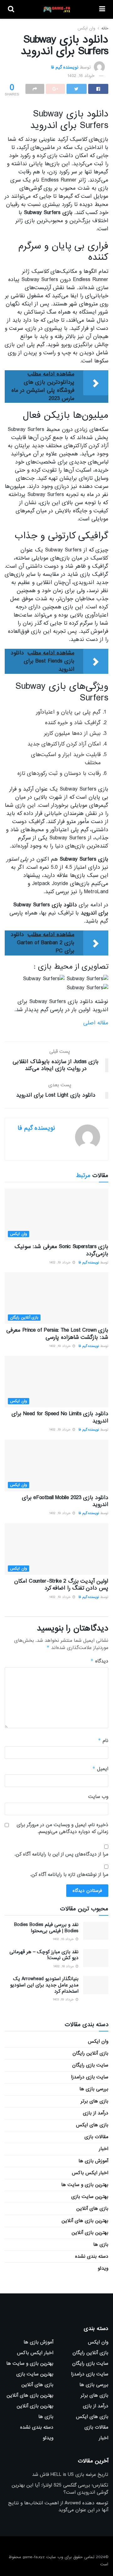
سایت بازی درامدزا (90, 2077)
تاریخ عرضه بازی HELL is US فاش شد (70, 2475)
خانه (105, 28)
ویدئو (103, 2268)
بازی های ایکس (92, 2125)
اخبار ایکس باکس (90, 2173)
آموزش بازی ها (93, 2161)
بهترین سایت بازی (90, 2197)
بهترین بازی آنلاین (90, 2233)
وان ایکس (86, 28)
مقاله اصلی (96, 1023)
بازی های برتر (94, 2101)
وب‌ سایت (98, 1797)
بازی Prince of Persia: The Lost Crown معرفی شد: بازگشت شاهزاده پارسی (57, 1334)
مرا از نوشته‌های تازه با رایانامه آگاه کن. (69, 1875)
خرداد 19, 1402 (61, 1262)
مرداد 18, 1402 (64, 1966)
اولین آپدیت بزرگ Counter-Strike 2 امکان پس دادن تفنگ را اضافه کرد (61, 1585)
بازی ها (101, 2245)
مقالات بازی (96, 2137)
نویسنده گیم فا (65, 67)
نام (103, 1741)
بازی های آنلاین (92, 2209)
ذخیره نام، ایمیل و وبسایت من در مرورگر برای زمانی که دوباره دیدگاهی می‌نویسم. (62, 1828)
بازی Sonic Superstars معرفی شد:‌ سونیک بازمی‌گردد (61, 1250)
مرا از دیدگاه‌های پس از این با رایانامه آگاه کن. (61, 1854)
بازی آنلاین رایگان (24, 1318)
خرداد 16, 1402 (81, 76)
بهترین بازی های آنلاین (85, 2221)
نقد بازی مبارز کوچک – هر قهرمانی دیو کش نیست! (44, 1955)
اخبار (104, 2149)
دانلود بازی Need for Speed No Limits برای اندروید (60, 1417)
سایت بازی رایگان (90, 2065)
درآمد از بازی (96, 2113)
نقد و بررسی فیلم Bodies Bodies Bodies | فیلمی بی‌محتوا (46, 1928)
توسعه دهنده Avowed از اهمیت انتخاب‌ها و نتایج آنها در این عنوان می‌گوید (58, 2507)
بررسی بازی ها (94, 2089)
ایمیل (100, 1769)
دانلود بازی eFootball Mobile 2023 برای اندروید (65, 1501)
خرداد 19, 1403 (64, 2000)
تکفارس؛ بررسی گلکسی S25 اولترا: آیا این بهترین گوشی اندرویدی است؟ (60, 2489)
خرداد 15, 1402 (64, 1939)
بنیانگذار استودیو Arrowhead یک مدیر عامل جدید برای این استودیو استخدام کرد (44, 1985)
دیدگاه (99, 1661)
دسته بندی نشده (92, 2256)
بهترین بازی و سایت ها (85, 2185)
